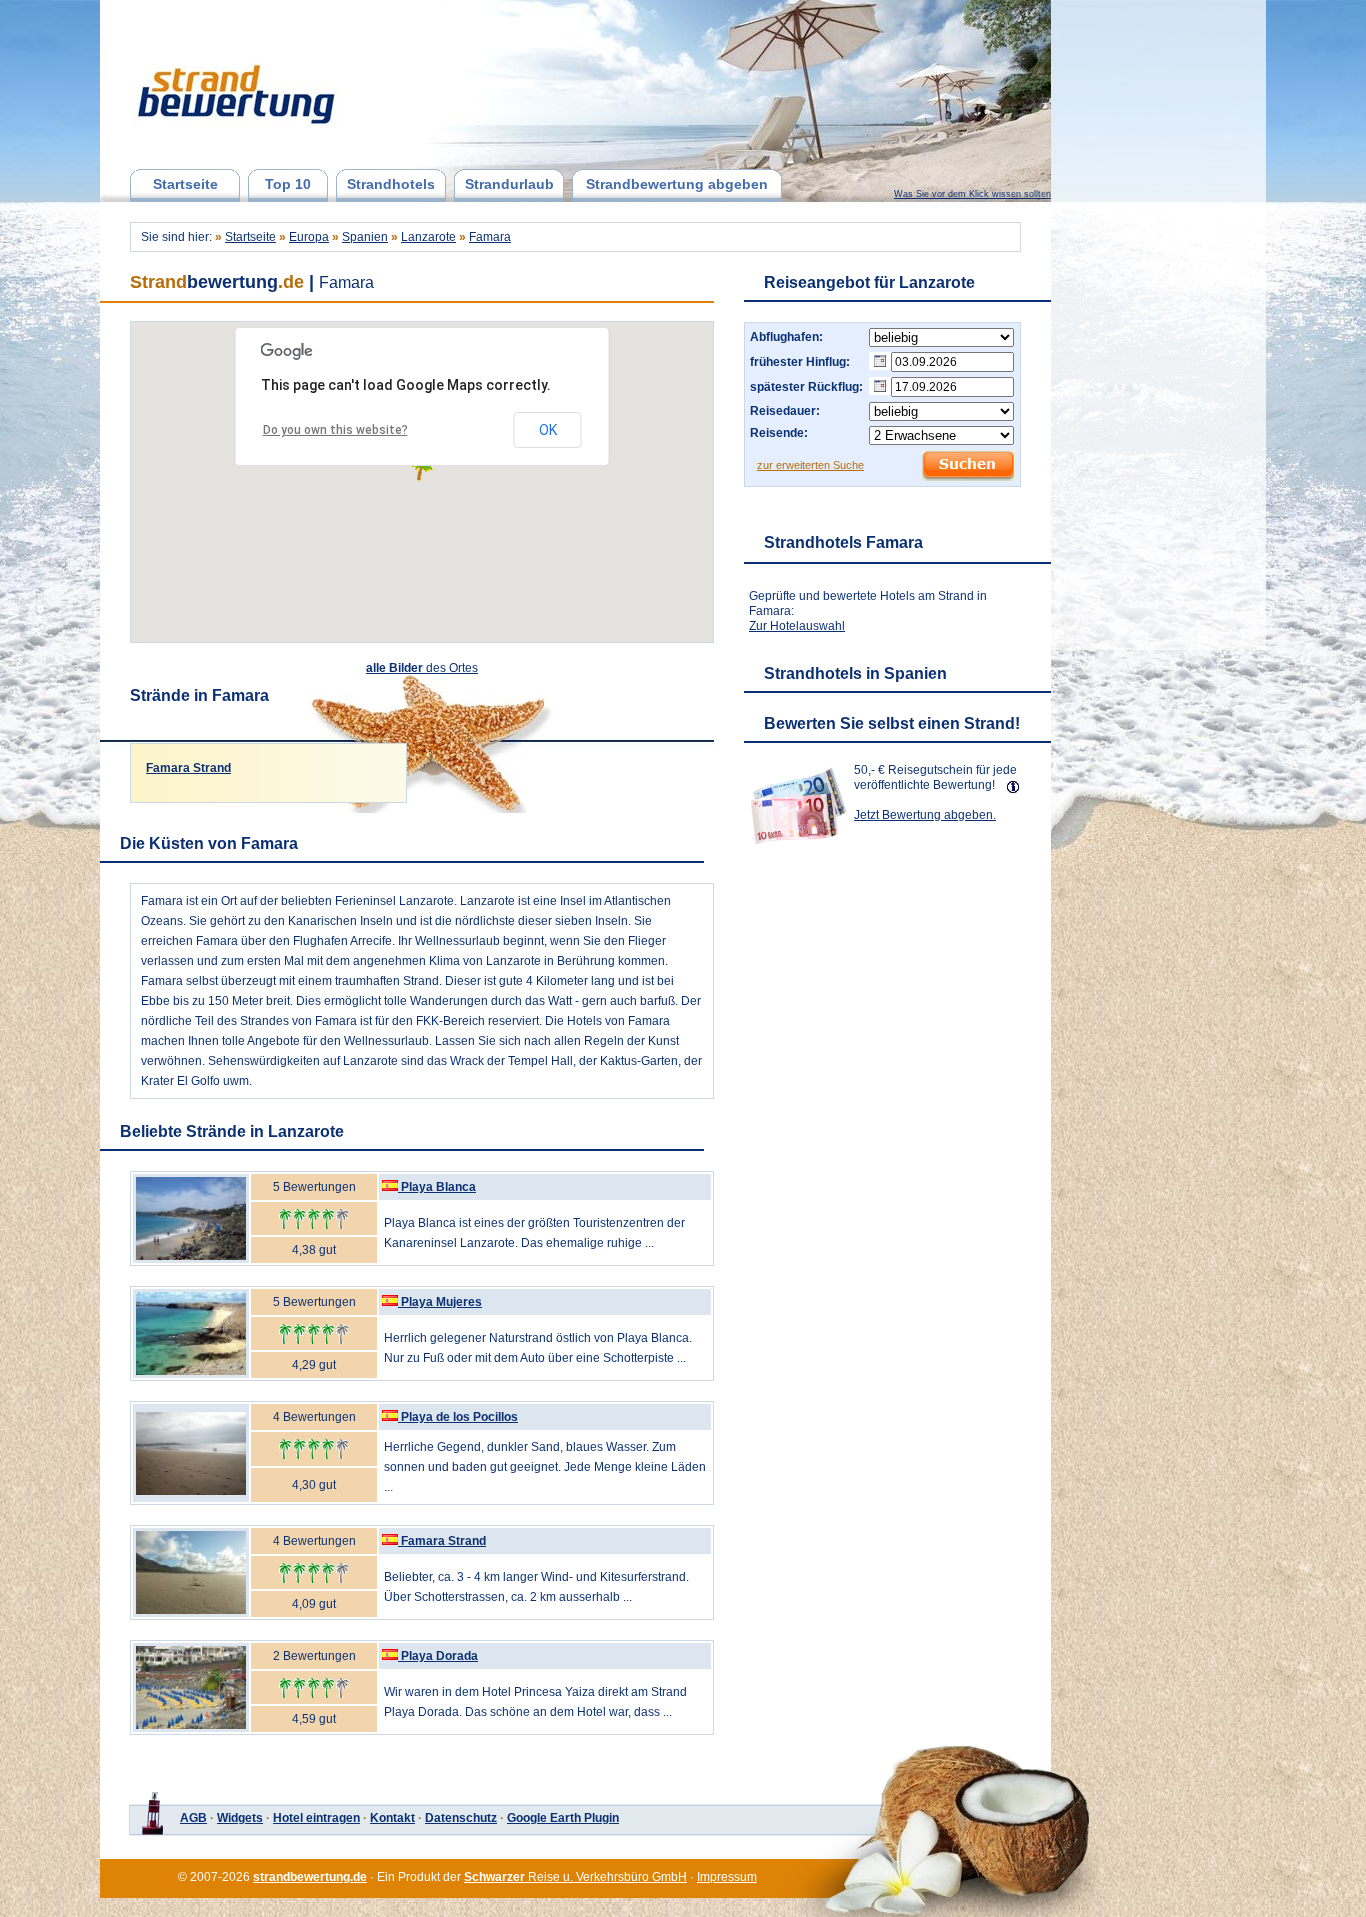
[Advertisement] (894, 977)
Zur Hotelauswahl (797, 626)
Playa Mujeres (441, 1302)
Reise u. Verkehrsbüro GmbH (575, 1877)
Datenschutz (461, 1818)
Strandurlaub (509, 184)
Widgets (240, 1818)
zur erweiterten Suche (810, 465)
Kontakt (392, 1818)
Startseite (185, 184)
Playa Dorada (439, 1656)
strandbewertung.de (310, 1877)
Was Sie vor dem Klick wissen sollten (972, 194)
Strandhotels (391, 184)
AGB (193, 1818)
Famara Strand (188, 768)
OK (548, 430)
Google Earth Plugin (563, 1818)
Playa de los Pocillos (459, 1417)
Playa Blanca (438, 1187)
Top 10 (288, 184)
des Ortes (422, 668)
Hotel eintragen (316, 1818)
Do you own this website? (335, 430)
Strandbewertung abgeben (677, 184)
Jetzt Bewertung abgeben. (925, 815)
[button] (421, 469)
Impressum (727, 1877)
